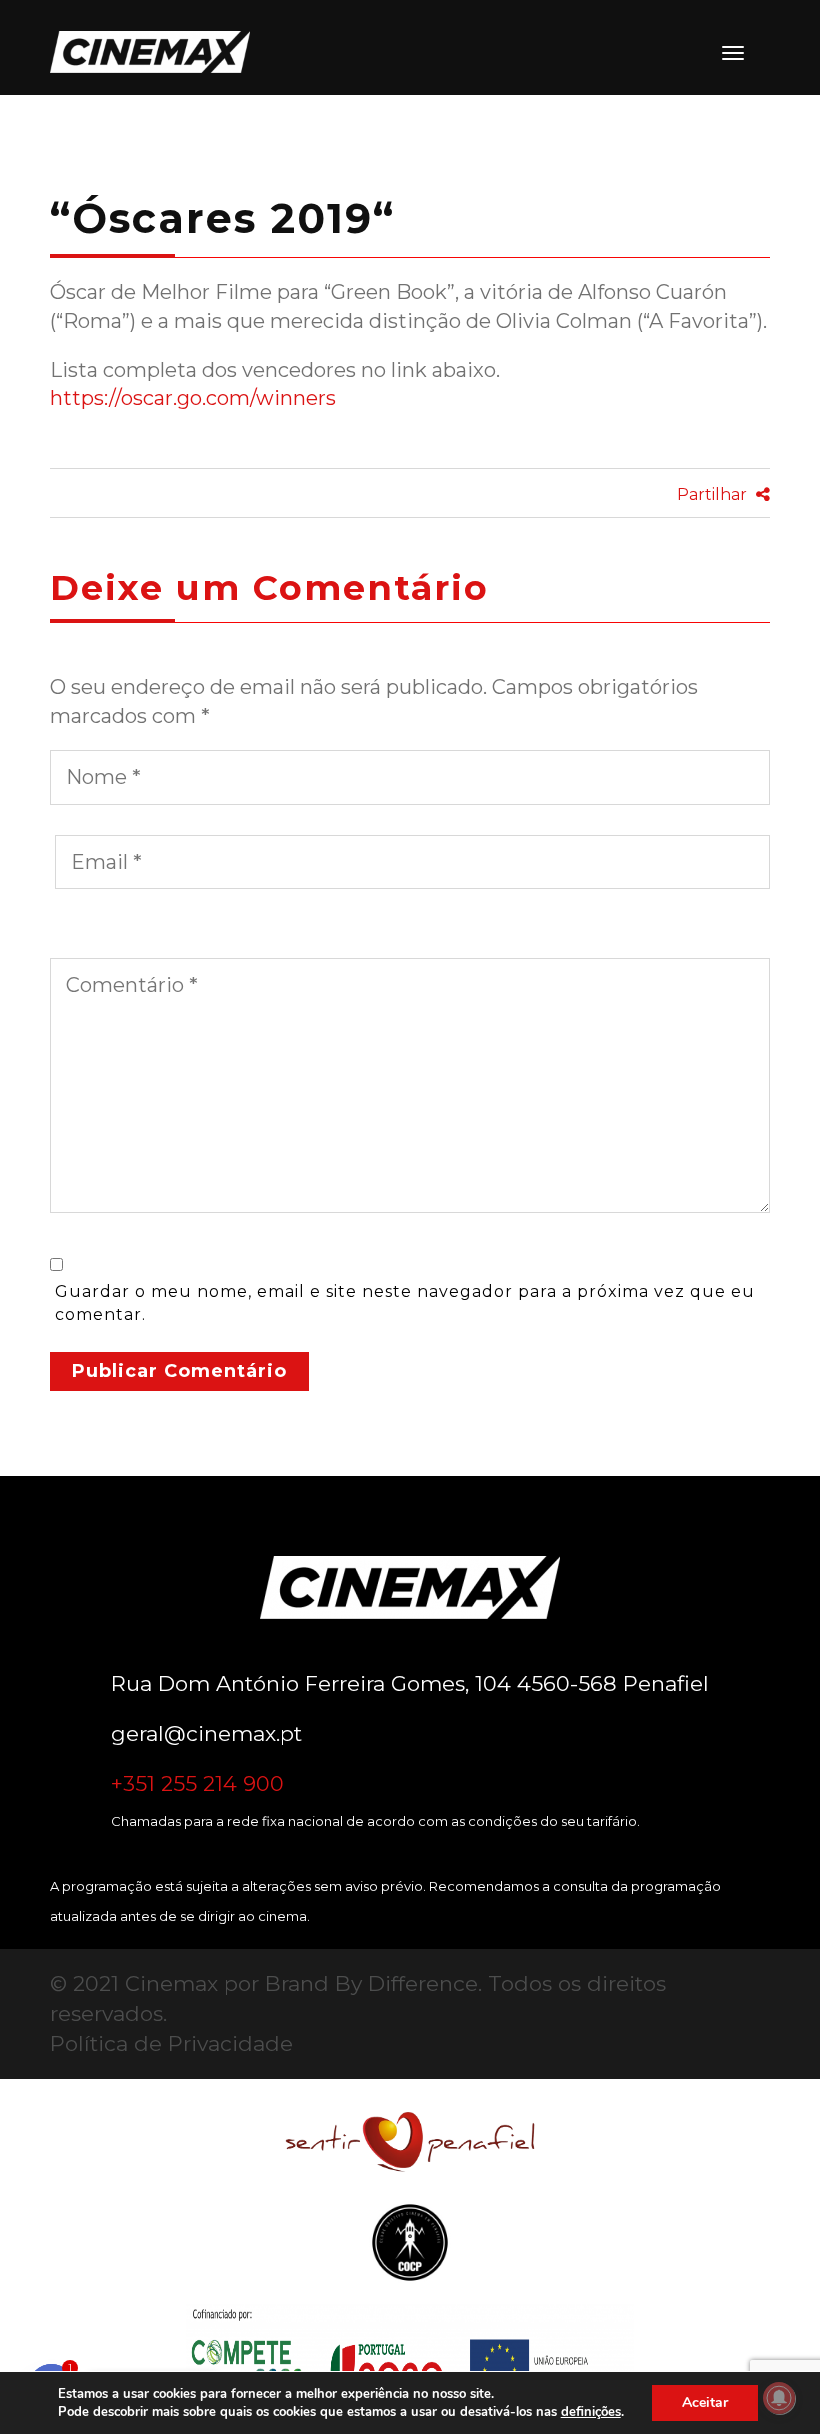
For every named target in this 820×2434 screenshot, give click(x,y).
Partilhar (714, 494)
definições (591, 2412)
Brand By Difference (371, 1983)
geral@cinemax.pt (206, 1733)
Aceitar (705, 2402)
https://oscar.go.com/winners (193, 398)
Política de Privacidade (171, 2043)
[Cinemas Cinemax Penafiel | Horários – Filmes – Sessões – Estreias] (140, 52)
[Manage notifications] (779, 2398)
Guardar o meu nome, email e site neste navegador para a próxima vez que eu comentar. (405, 1303)
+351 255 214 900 (197, 1783)
